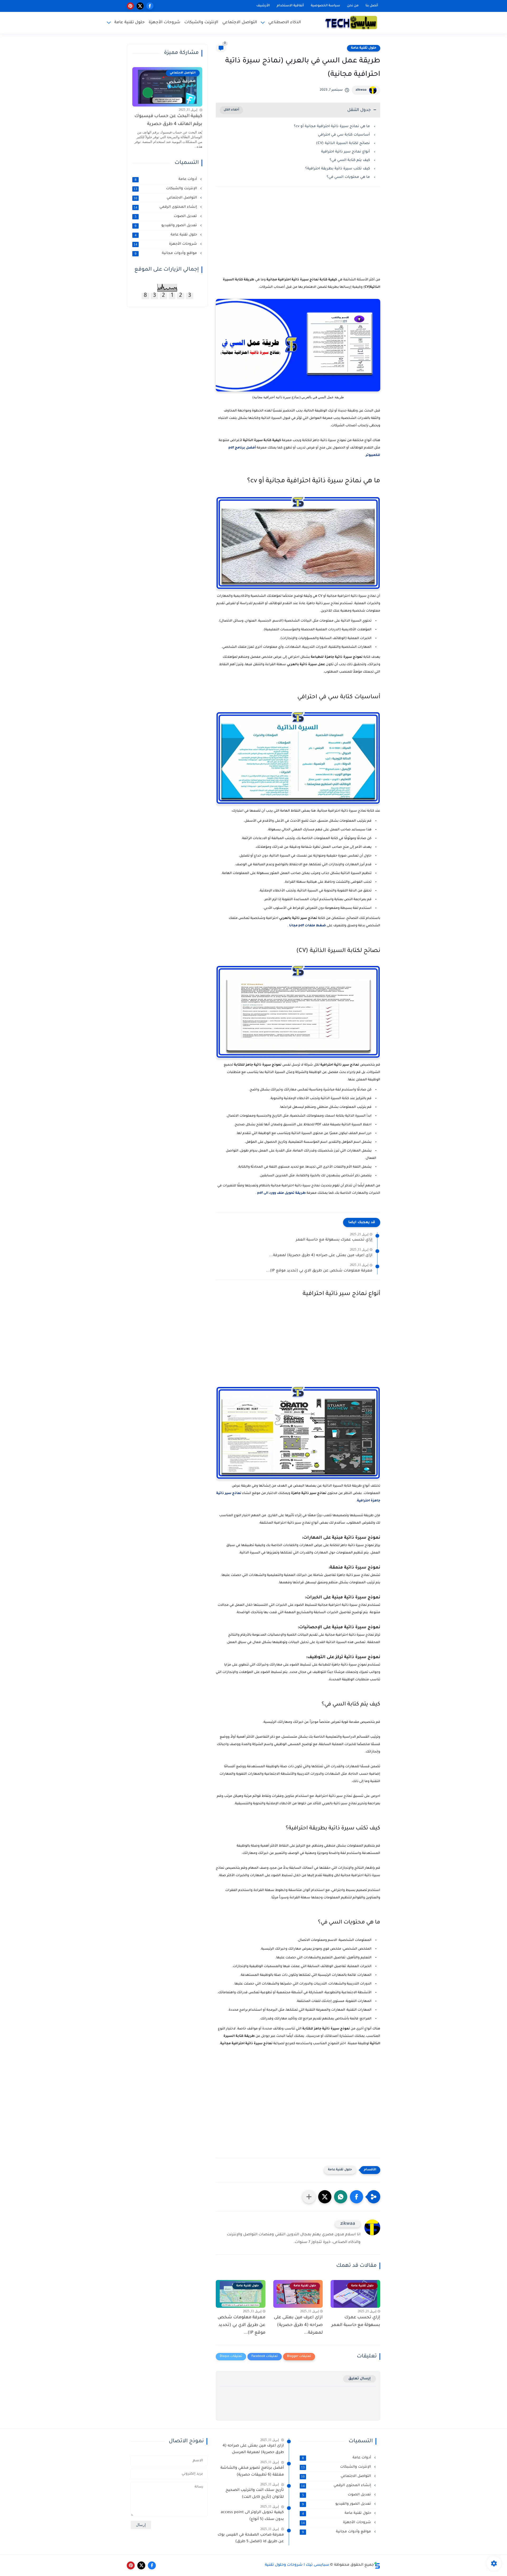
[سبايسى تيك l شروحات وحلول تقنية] (351, 23)
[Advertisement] (298, 237)
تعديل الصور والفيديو (166, 226)
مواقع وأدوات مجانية (166, 253)
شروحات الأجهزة (165, 23)
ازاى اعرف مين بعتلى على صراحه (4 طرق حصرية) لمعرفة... (321, 1256)
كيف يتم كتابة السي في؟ (350, 160)
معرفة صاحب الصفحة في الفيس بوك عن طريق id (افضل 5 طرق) (251, 2538)
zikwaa (361, 90)
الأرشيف (263, 6)
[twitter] (140, 6)
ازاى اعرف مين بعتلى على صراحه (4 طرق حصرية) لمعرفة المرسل (253, 2449)
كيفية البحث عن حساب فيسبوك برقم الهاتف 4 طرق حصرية (168, 120)
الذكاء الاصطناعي (285, 23)
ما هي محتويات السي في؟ (348, 177)
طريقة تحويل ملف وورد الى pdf (282, 1193)
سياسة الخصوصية (325, 6)
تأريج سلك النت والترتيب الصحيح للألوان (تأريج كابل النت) (255, 2494)
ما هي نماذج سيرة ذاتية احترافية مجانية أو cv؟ (332, 126)
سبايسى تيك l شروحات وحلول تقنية (297, 2565)
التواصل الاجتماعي (240, 23)
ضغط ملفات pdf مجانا (307, 926)
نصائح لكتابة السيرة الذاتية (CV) (343, 143)
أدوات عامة (166, 179)
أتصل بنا (372, 6)
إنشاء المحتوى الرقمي (166, 207)
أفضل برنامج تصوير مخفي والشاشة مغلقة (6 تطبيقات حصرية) (252, 2472)
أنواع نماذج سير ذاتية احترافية (346, 152)
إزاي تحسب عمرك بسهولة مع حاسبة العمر (334, 1240)
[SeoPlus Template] (377, 2565)
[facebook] (150, 6)
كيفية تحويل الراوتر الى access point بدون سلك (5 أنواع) (252, 2516)
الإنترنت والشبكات (201, 23)
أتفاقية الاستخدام (290, 6)
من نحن (353, 6)
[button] (356, 2197)
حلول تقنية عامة (130, 23)
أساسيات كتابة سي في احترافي (344, 135)
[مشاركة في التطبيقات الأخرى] (309, 2197)
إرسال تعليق (360, 2379)
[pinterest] (130, 6)
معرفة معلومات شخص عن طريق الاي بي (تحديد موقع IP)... (319, 1271)
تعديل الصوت (166, 216)
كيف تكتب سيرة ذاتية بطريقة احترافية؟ (338, 169)
